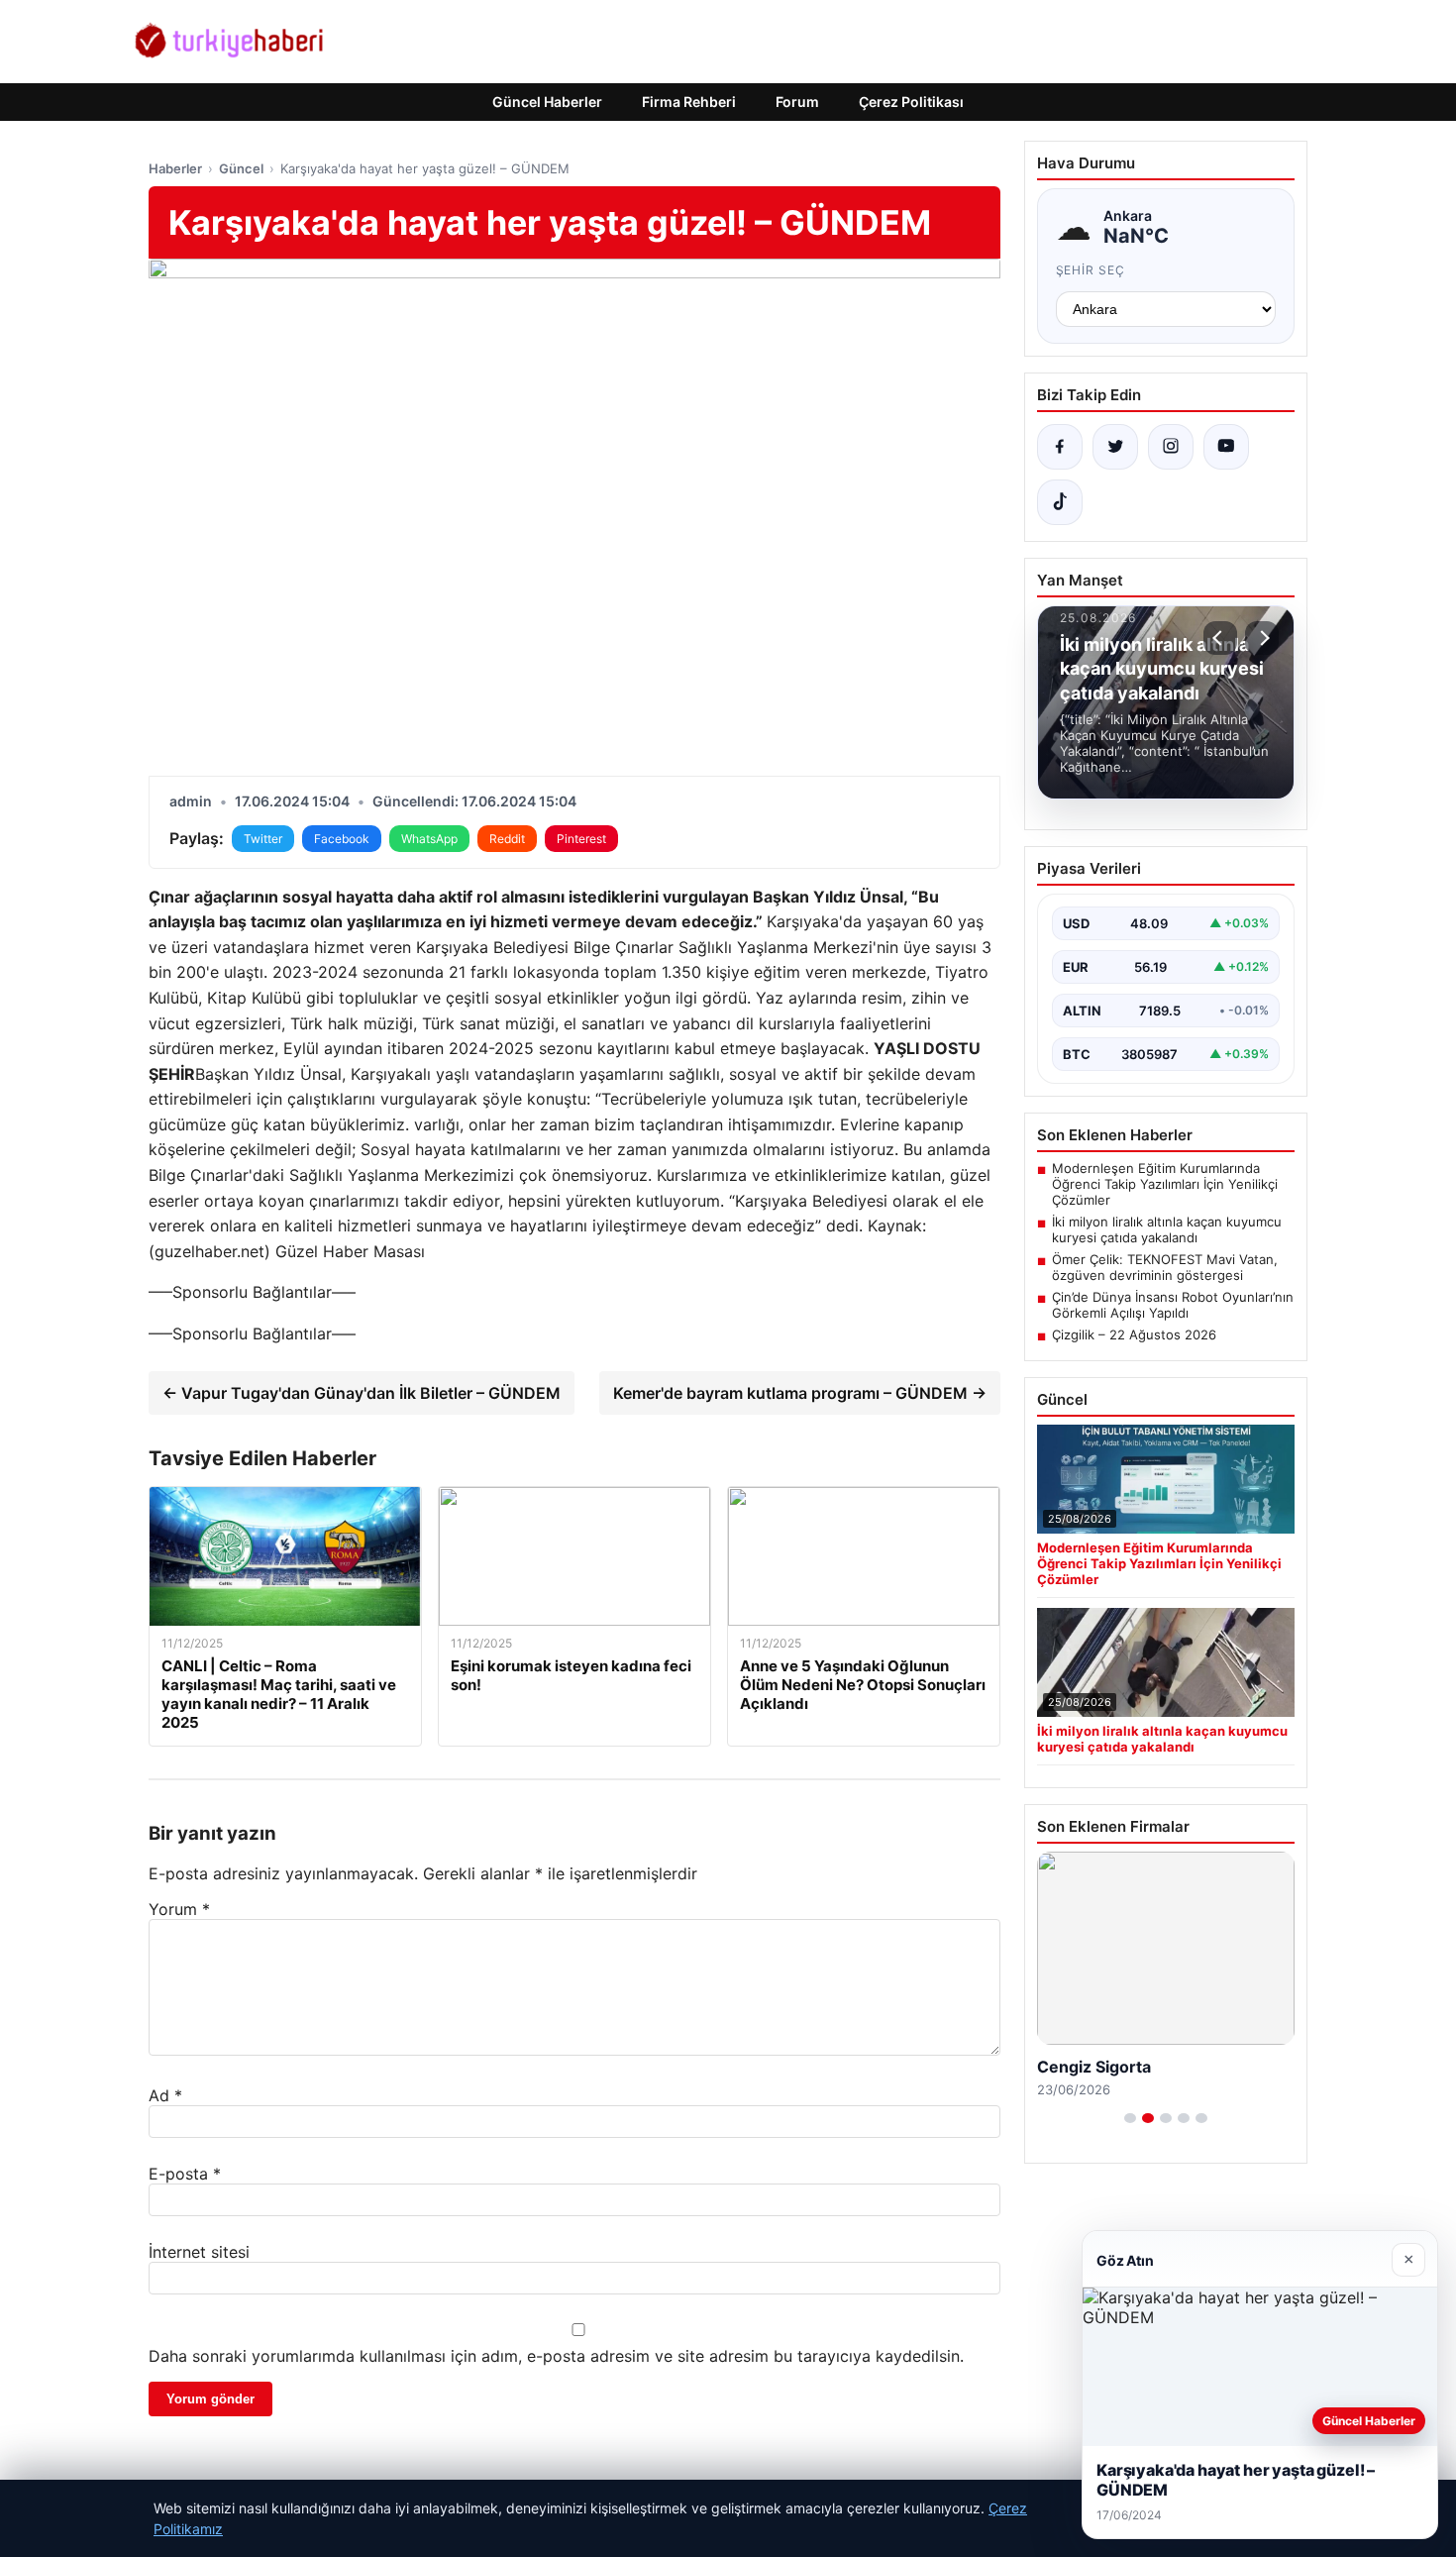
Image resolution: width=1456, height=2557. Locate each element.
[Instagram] (1171, 447)
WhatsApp (429, 839)
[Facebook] (1060, 447)
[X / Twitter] (1115, 447)
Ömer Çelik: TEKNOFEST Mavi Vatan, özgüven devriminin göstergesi (1165, 1267)
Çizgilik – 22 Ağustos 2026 (1134, 1334)
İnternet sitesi (199, 2252)
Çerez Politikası (911, 102)
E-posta (185, 2174)
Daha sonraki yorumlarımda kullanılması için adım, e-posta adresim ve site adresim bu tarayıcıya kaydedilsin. (556, 2356)
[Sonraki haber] (1262, 638)
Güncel (241, 168)
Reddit (507, 839)
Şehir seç (1091, 270)
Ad (165, 2095)
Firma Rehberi (689, 102)
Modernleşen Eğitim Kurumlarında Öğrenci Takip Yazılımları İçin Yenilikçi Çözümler (1165, 1184)
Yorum (179, 1909)
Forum (797, 102)
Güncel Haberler (547, 102)
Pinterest (581, 839)
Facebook (342, 839)
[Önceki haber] (1220, 638)
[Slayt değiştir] (1130, 2118)
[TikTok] (1060, 502)
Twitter (263, 839)
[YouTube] (1226, 447)
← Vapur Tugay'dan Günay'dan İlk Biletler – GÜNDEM (362, 1393)
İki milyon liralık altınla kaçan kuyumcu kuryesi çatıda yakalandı (1167, 1229)
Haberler (175, 168)
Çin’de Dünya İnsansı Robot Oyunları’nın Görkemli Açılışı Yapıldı (1173, 1305)
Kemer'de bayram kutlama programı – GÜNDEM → (800, 1393)
